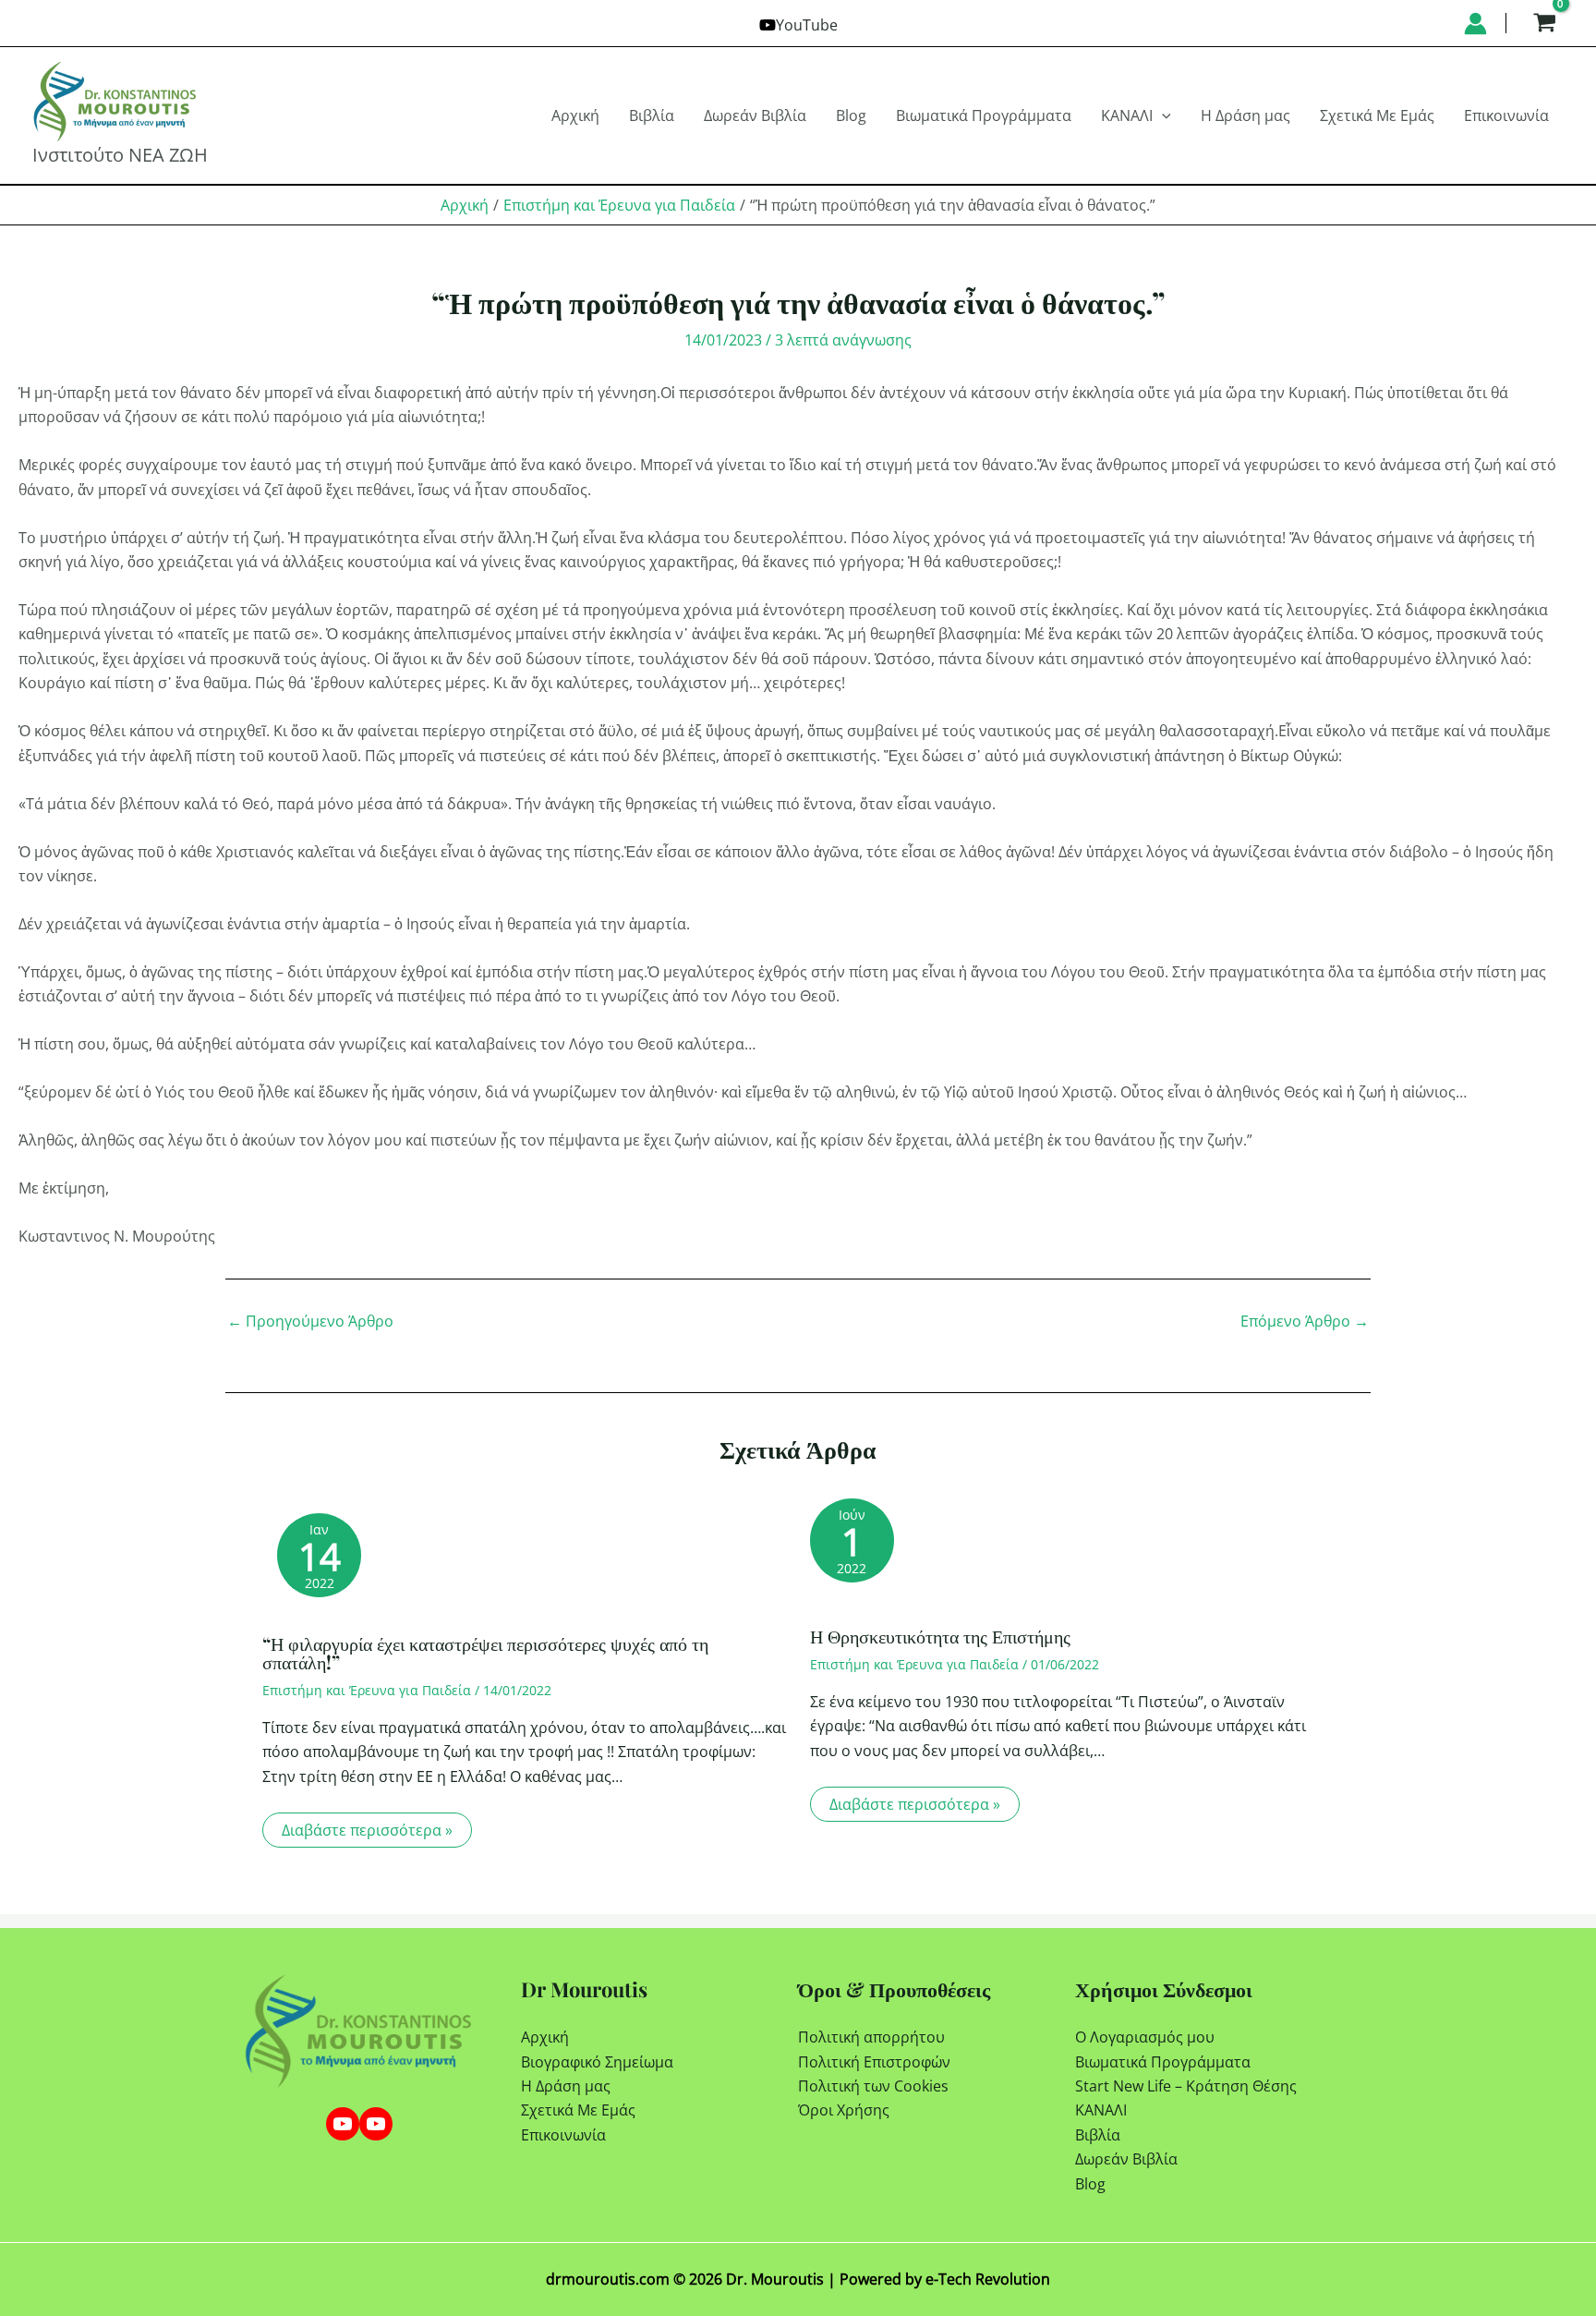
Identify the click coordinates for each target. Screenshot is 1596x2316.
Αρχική (545, 2037)
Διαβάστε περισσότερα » (367, 1830)
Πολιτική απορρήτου (871, 2037)
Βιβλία (1098, 2135)
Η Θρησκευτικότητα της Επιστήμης (940, 1636)
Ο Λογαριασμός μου (1145, 2037)
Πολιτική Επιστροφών (874, 2062)
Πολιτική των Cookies (873, 2086)
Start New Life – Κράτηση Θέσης (1186, 2086)
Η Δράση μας (566, 2086)
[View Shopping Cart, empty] (1544, 23)
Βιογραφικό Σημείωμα (597, 2062)
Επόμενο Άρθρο (1305, 1321)
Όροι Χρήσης (844, 2110)
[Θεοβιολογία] (343, 2124)
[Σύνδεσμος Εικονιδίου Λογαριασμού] (1475, 24)
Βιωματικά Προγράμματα (1163, 2062)
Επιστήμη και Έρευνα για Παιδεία (367, 1690)
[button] (1162, 115)
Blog (1090, 2184)
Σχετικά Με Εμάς (578, 2110)
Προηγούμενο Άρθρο (310, 1321)
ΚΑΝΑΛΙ (1101, 2110)
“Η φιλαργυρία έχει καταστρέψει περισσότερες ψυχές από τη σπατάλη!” (485, 1652)
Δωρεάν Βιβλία (1126, 2159)
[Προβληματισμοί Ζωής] (376, 2124)
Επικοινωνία (563, 2135)
